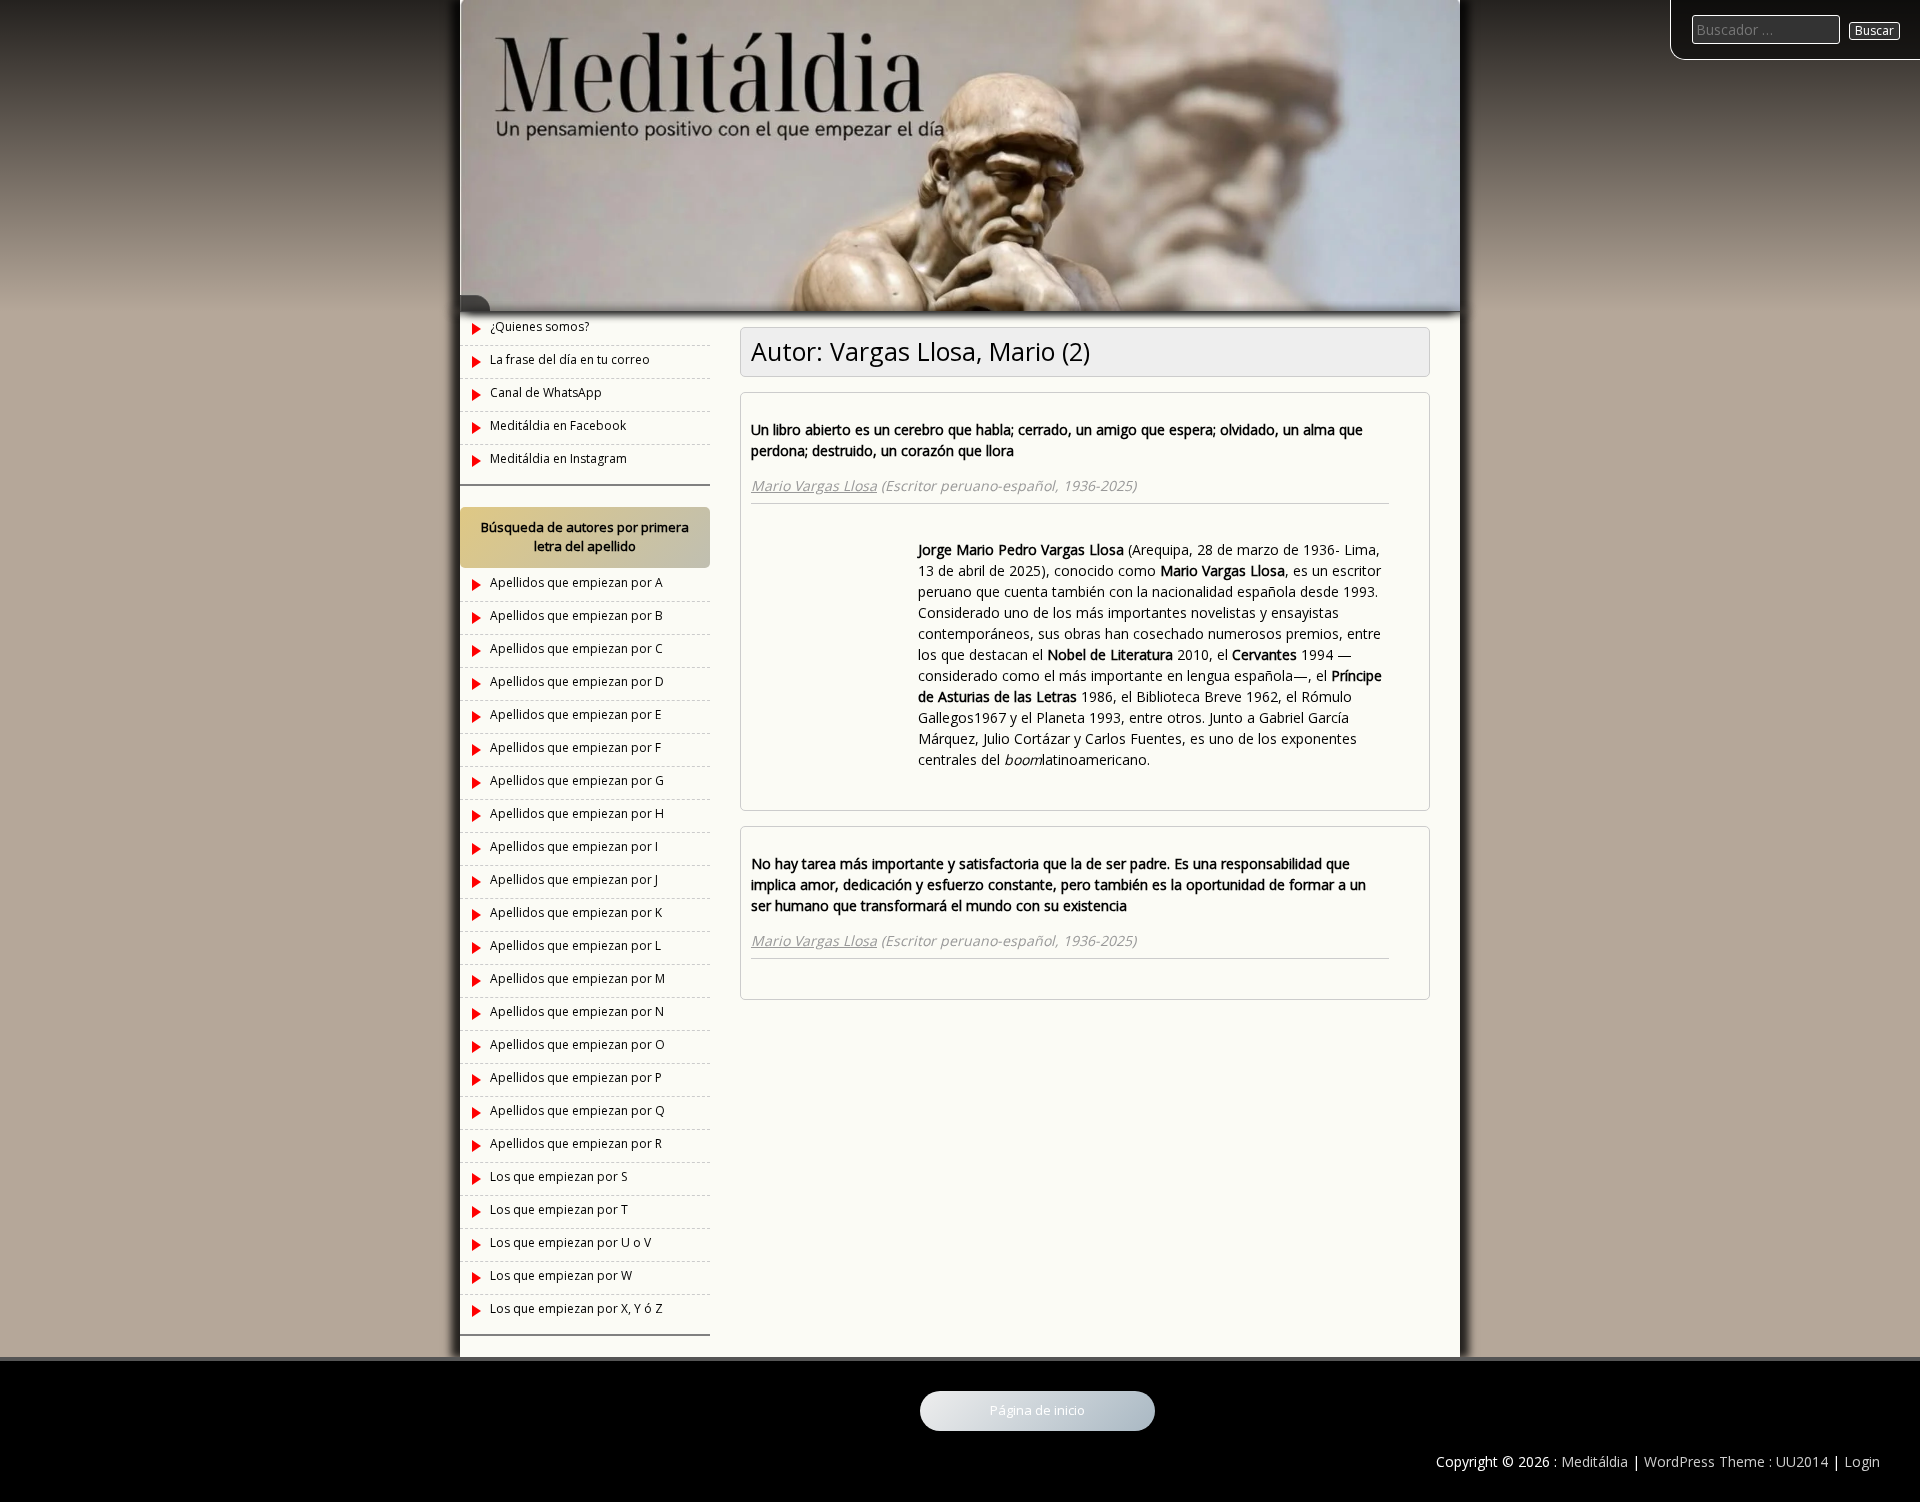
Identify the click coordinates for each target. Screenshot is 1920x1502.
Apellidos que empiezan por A (576, 582)
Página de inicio (1037, 1410)
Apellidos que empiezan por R (576, 1143)
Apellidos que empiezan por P (576, 1077)
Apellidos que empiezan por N (577, 1011)
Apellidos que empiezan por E (575, 714)
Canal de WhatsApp (546, 392)
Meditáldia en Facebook (558, 425)
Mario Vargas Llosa (814, 485)
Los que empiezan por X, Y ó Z (576, 1308)
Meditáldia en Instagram (558, 458)
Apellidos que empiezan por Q (577, 1110)
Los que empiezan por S (558, 1176)
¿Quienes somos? (539, 326)
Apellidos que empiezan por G (577, 780)
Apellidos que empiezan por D (577, 681)
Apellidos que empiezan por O (577, 1044)
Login (1862, 1461)
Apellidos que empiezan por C (576, 648)
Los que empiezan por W (561, 1275)
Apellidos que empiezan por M (577, 978)
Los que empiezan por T (559, 1209)
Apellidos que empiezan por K (576, 912)
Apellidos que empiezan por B (576, 615)
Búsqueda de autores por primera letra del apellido (585, 537)
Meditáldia (1594, 1461)
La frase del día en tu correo (570, 359)
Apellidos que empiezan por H (577, 813)
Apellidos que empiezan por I (574, 846)
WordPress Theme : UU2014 (1736, 1461)
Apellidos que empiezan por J (574, 879)
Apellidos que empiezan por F (575, 747)
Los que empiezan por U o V (570, 1242)
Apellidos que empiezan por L (575, 945)
